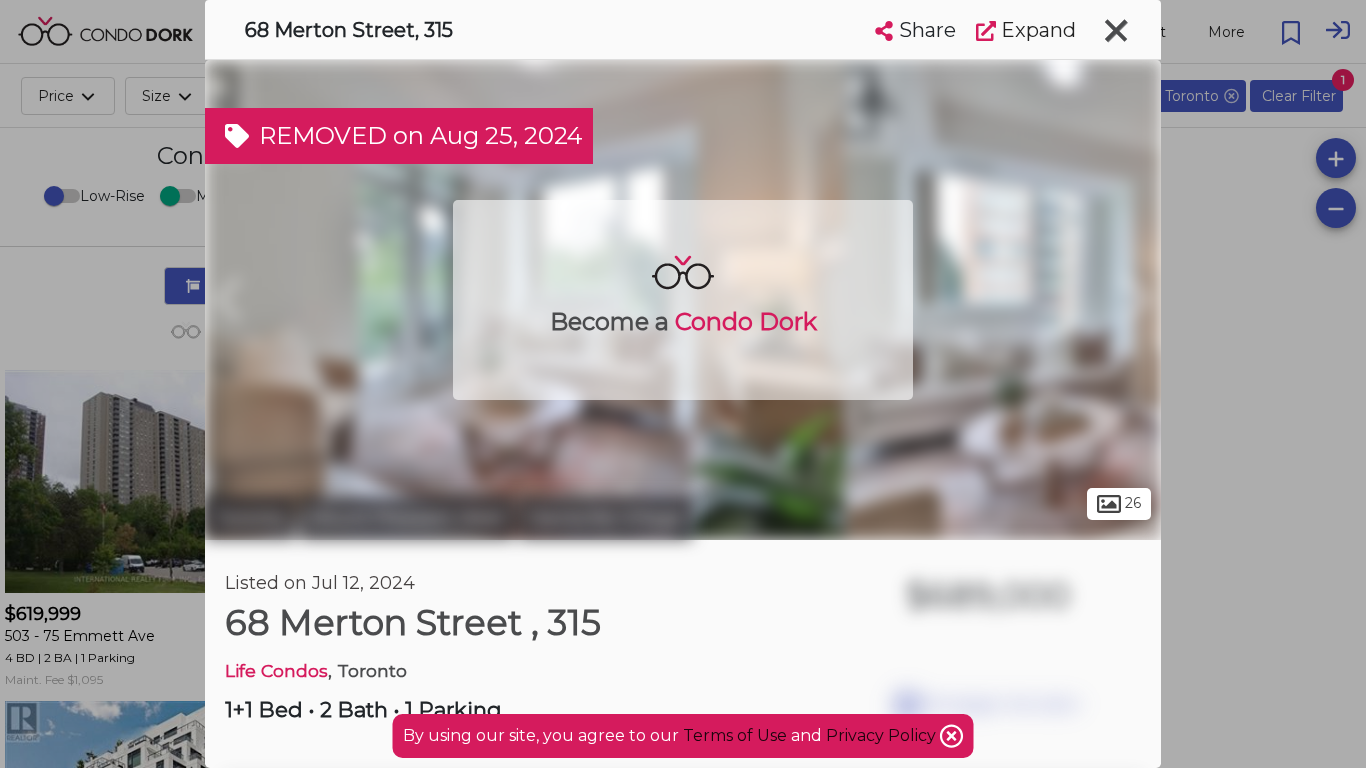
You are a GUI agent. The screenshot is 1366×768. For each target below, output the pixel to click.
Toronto (250, 518)
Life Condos (276, 670)
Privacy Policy (883, 735)
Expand (1036, 30)
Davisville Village (605, 518)
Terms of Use (735, 735)
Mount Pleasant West (407, 518)
